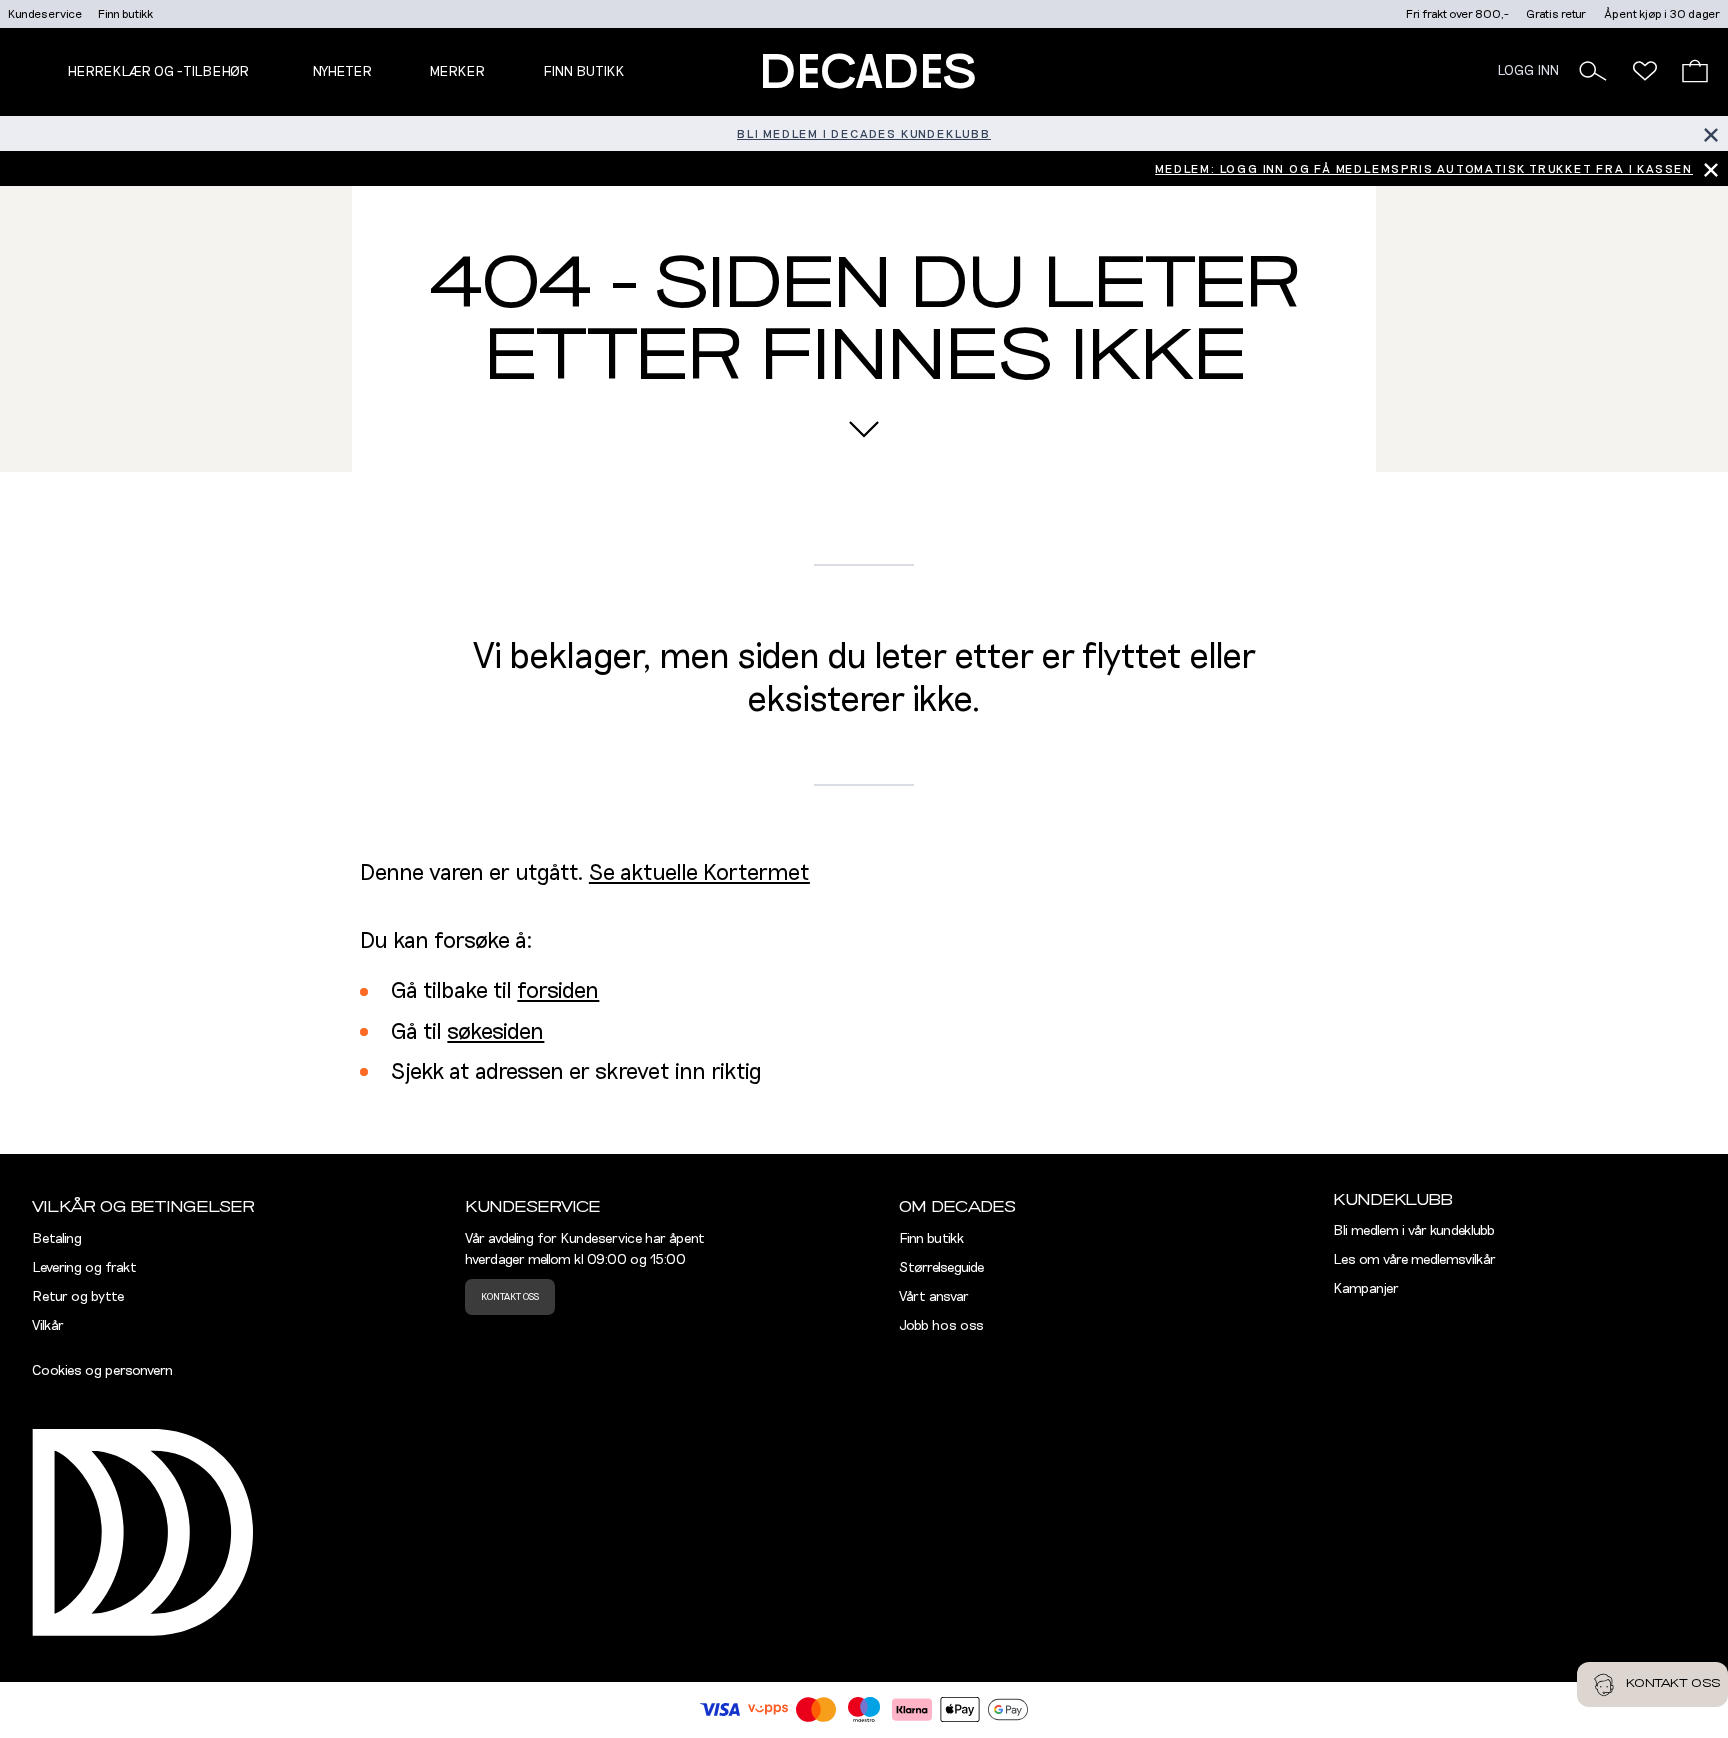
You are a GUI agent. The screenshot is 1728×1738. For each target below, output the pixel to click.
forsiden (558, 991)
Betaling (57, 1239)
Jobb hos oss (941, 1326)
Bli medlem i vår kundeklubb (1414, 1231)
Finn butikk (125, 14)
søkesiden (495, 1032)
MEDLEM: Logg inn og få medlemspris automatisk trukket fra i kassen (1424, 169)
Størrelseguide (941, 1268)
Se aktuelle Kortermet (699, 873)
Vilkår (48, 1326)
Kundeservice (45, 14)
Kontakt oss (510, 1297)
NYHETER (342, 72)
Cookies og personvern (102, 1371)
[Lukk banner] (1710, 133)
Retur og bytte (78, 1297)
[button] (1593, 71)
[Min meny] (1645, 71)
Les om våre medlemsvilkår (1414, 1260)
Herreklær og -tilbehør (158, 72)
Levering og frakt (84, 1268)
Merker (457, 72)
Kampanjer (1366, 1289)
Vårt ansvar (934, 1297)
